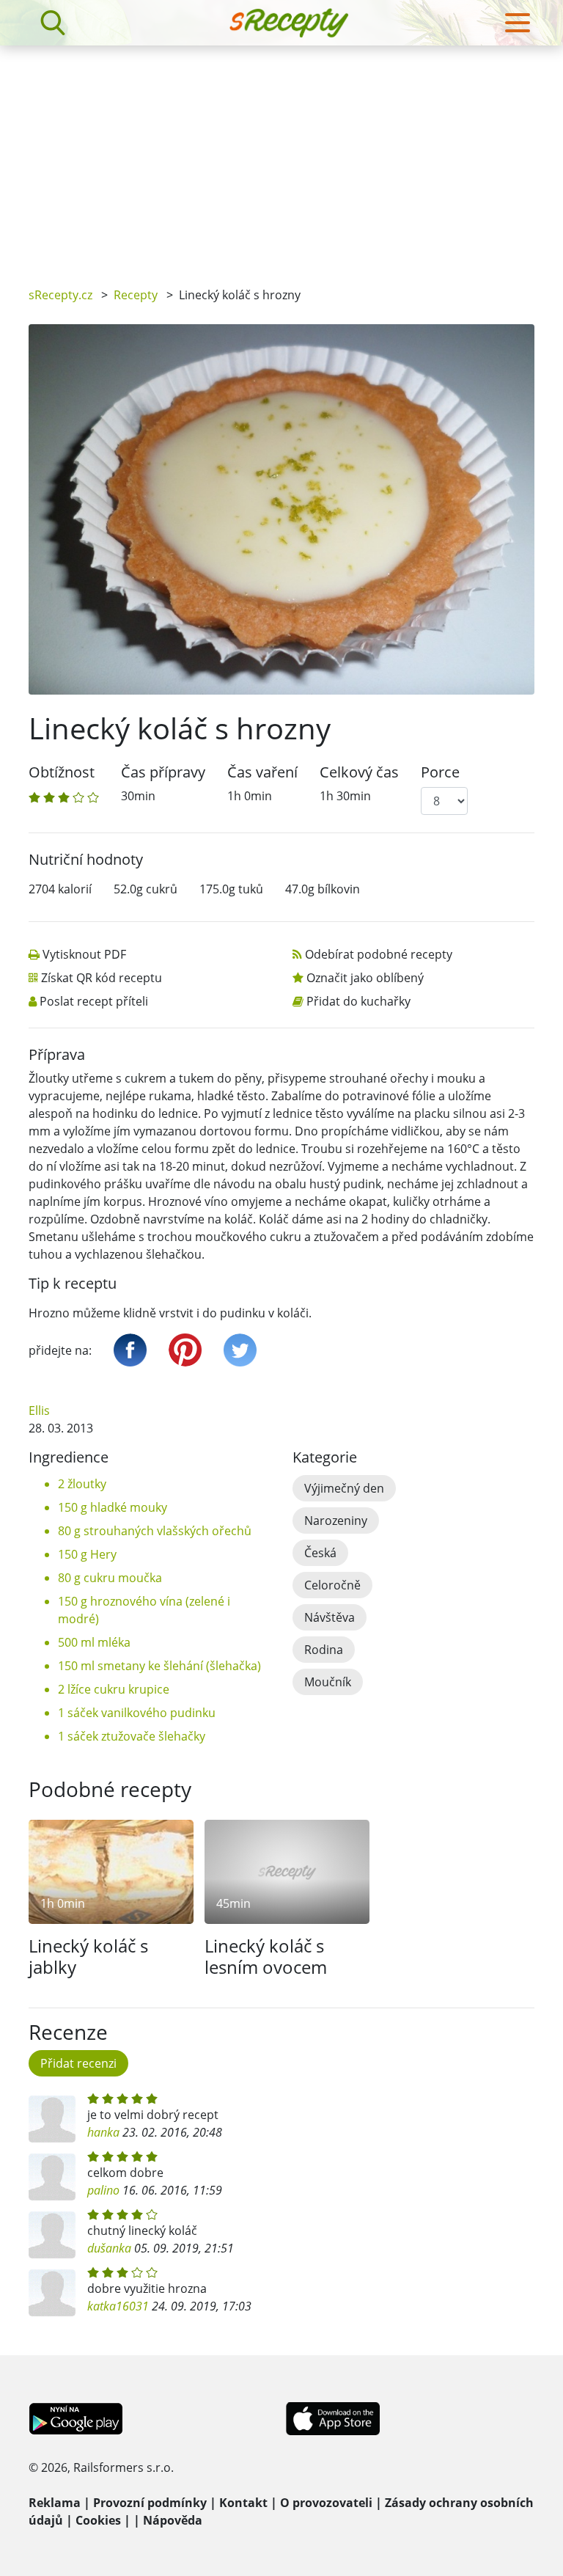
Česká (320, 1553)
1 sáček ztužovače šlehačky (132, 1736)
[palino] (52, 2177)
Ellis (39, 1410)
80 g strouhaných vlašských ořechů (155, 1531)
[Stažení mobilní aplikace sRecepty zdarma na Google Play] (76, 2418)
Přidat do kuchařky (358, 1001)
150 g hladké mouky (113, 1507)
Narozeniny (336, 1521)
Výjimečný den (344, 1488)
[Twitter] (240, 1350)
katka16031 (118, 2306)
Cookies (98, 2520)
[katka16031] (52, 2293)
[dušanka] (52, 2235)
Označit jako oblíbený (365, 978)
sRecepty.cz (60, 295)
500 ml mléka (94, 1642)
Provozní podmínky (150, 2503)
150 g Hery (87, 1554)
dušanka (109, 2248)
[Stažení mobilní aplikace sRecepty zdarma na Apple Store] (332, 2418)
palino (103, 2190)
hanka (103, 2132)
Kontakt (243, 2503)
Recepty (136, 295)
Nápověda (173, 2520)
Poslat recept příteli (94, 1001)
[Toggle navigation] (518, 23)
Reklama (55, 2503)
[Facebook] (130, 1350)
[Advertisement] (281, 155)
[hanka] (52, 2119)
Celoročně (332, 1585)
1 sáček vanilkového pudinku (137, 1713)
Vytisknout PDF (84, 954)
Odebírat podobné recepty (379, 954)
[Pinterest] (185, 1350)
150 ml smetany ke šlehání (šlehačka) (159, 1666)
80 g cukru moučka (110, 1578)
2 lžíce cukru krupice (114, 1689)
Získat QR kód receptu (102, 978)
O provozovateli (326, 2503)
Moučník (328, 1682)
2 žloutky (82, 1484)
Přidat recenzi (78, 2063)
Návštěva (330, 1617)
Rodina (324, 1650)
